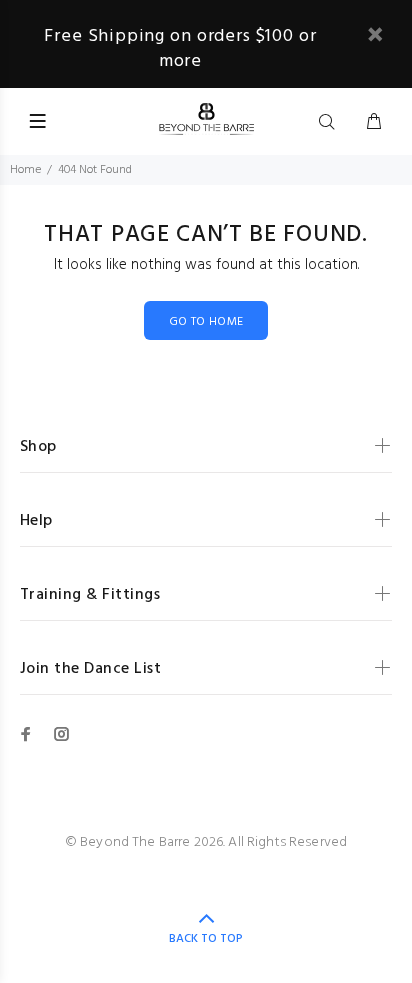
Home (25, 170)
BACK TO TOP (206, 939)
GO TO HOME (206, 322)
